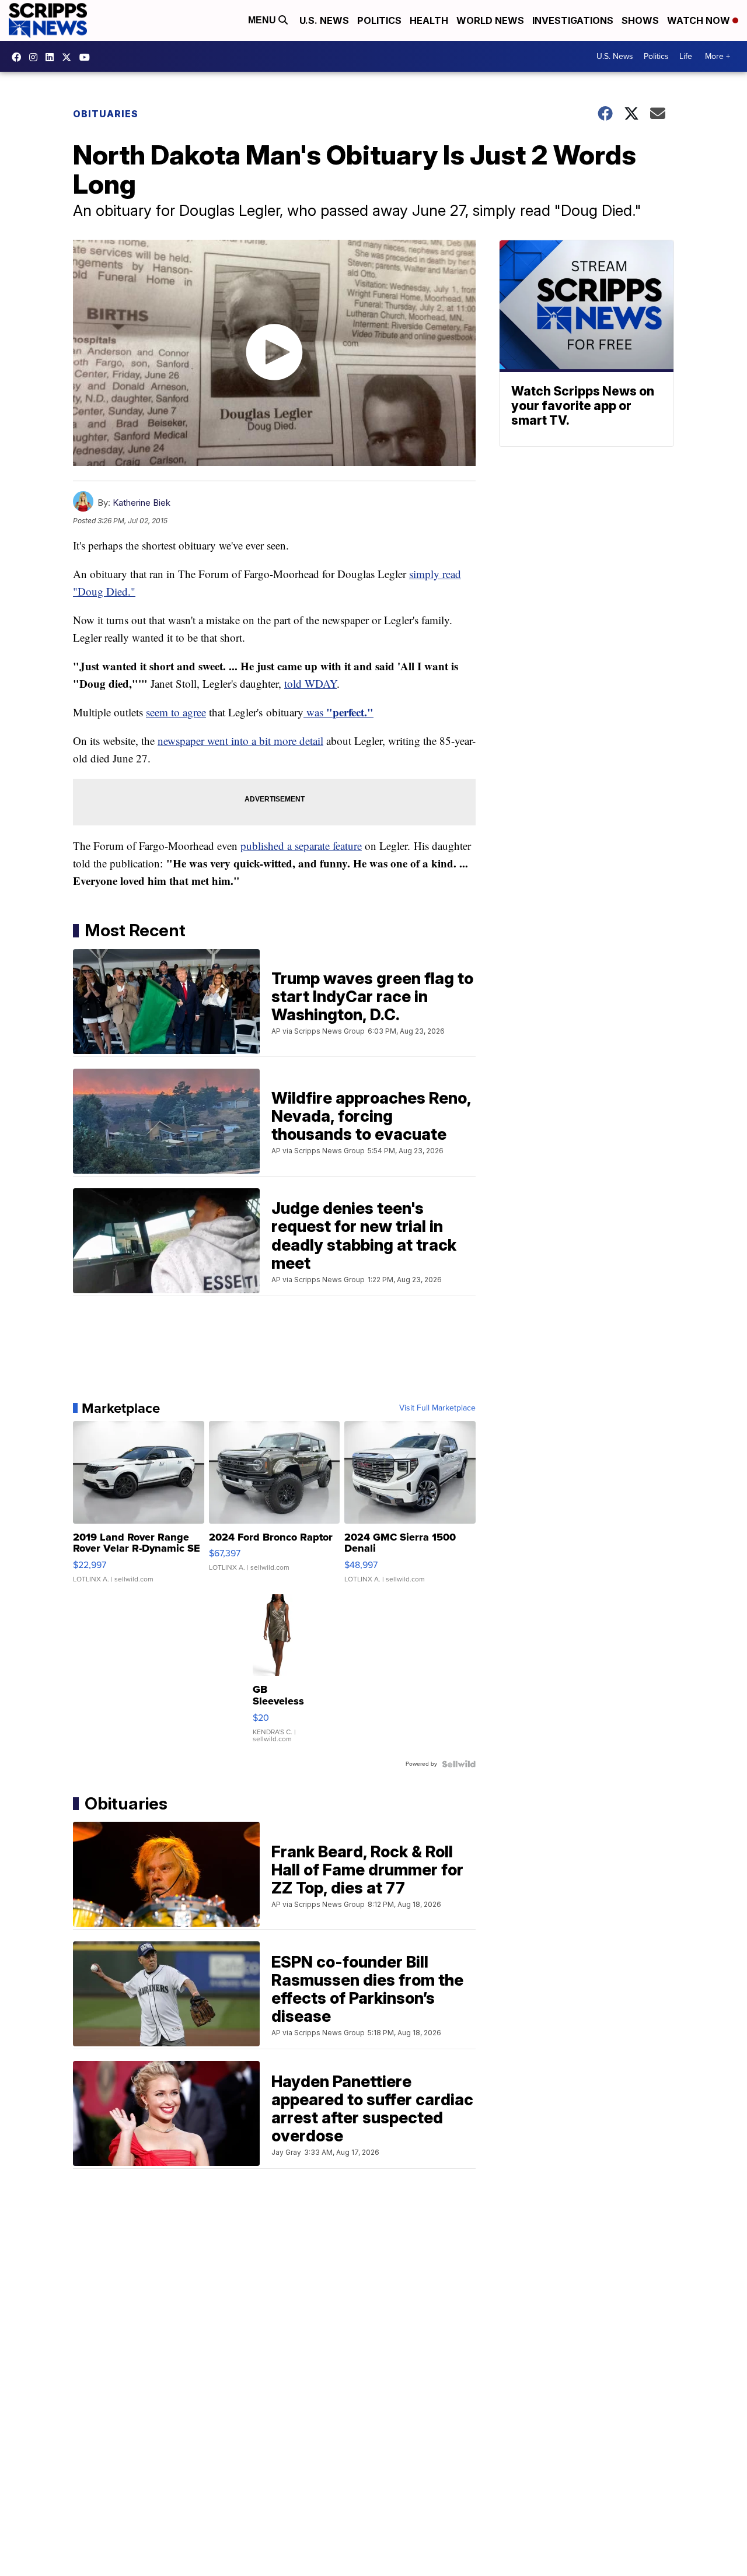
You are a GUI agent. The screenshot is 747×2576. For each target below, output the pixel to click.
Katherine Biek (142, 503)
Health (429, 20)
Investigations (573, 20)
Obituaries (106, 114)
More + (718, 56)
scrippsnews (19, 57)
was (338, 712)
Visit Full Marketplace (437, 1408)
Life (686, 56)
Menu (263, 20)
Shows (640, 20)
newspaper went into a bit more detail (240, 741)
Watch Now (700, 20)
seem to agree (176, 712)
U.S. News (324, 20)
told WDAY (310, 683)
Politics (379, 20)
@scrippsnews (88, 57)
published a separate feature (301, 846)
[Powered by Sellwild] (459, 1764)
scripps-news (53, 57)
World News (490, 20)
